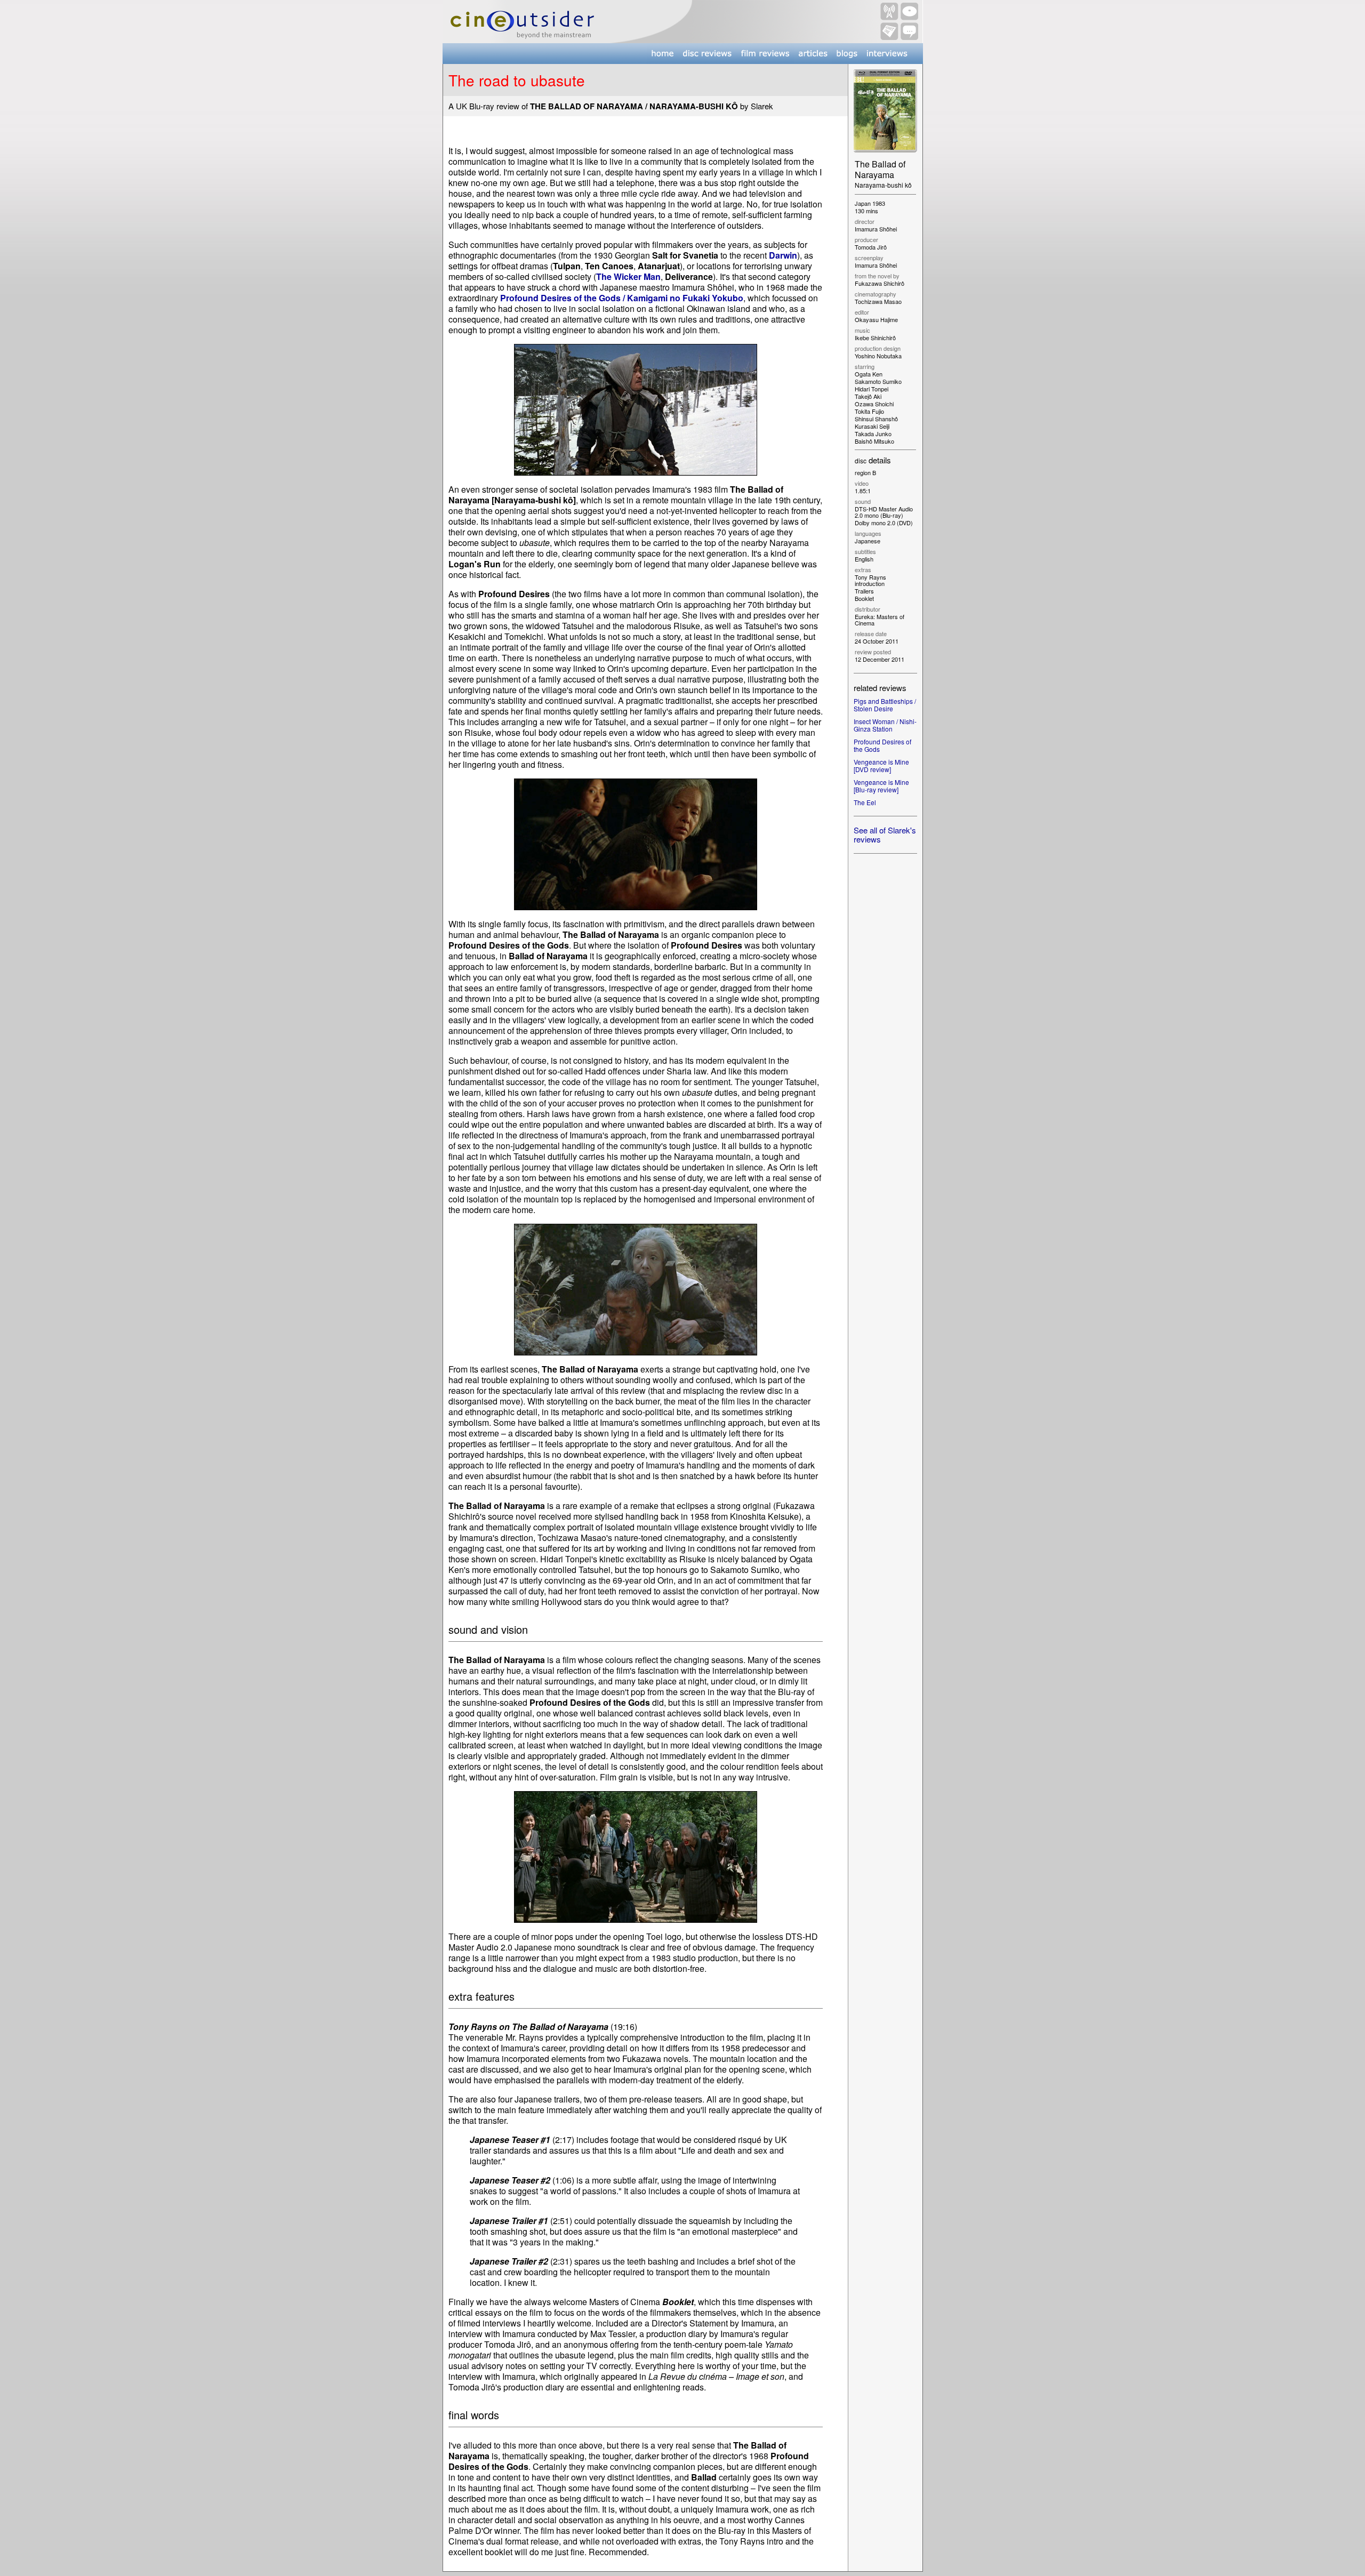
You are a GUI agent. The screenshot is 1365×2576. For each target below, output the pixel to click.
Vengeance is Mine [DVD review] (881, 765)
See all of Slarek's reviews (885, 834)
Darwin (783, 255)
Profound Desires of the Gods (882, 745)
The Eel (865, 802)
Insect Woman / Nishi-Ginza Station (885, 725)
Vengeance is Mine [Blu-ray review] (881, 786)
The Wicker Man (628, 276)
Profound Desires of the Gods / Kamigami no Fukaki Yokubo (622, 298)
